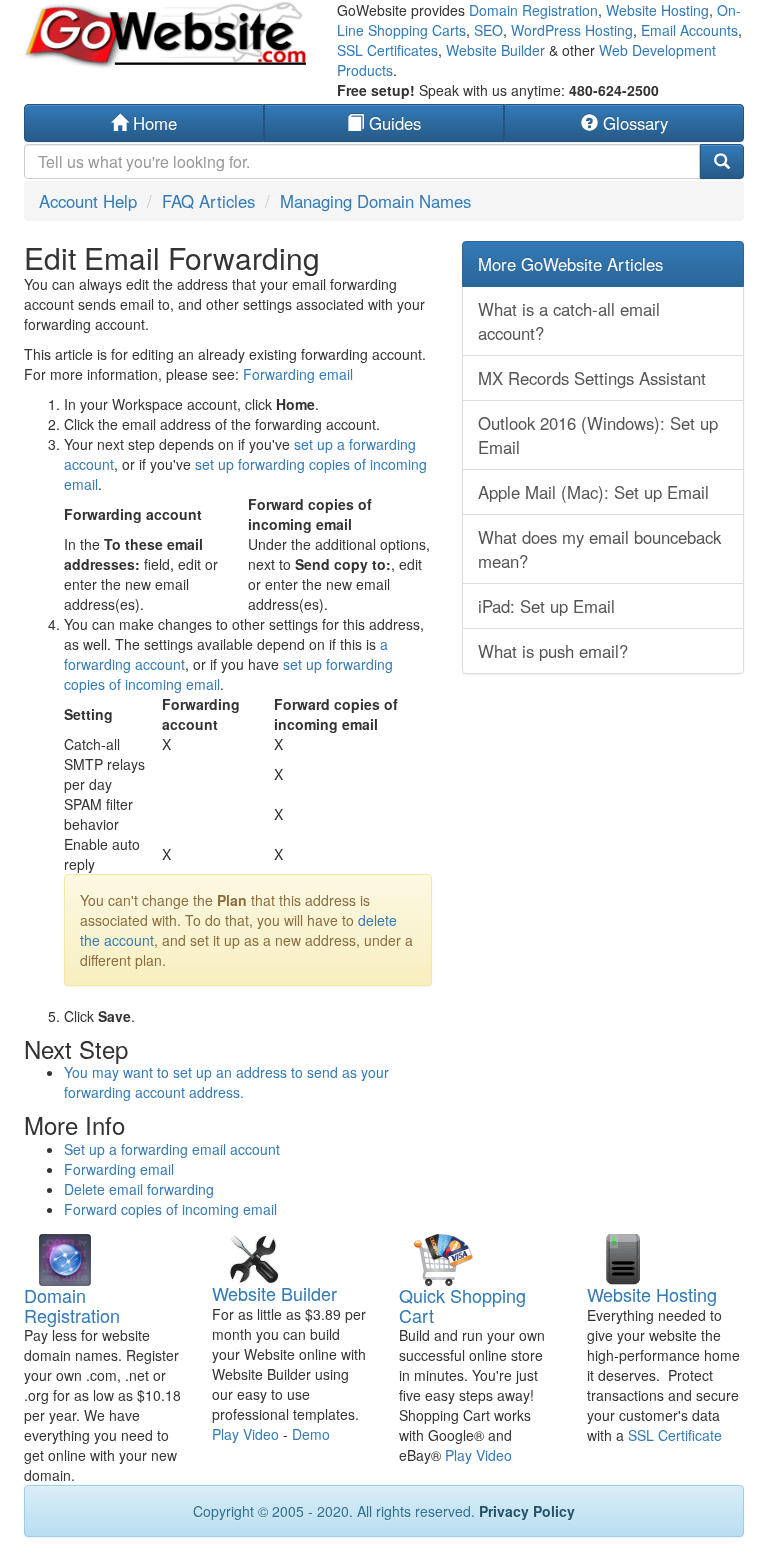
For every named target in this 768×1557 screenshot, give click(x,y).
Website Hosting (657, 10)
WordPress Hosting (572, 30)
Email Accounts (689, 30)
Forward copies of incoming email (170, 1209)
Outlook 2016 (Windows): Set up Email (598, 435)
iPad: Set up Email (546, 606)
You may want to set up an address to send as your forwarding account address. (226, 1082)
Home (152, 123)
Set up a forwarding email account (172, 1149)
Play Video (245, 1434)
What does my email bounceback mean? (599, 549)
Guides (392, 123)
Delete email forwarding (139, 1189)
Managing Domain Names (375, 201)
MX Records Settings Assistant (592, 378)
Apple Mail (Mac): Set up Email (593, 492)
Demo (311, 1434)
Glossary (633, 123)
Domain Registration (533, 10)
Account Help (88, 201)
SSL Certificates (387, 50)
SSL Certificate (675, 1435)
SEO (488, 30)
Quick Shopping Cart (462, 1305)
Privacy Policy (527, 1511)
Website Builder (495, 50)
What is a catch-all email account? (569, 321)
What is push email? (553, 651)
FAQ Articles (208, 201)
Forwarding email (298, 374)
